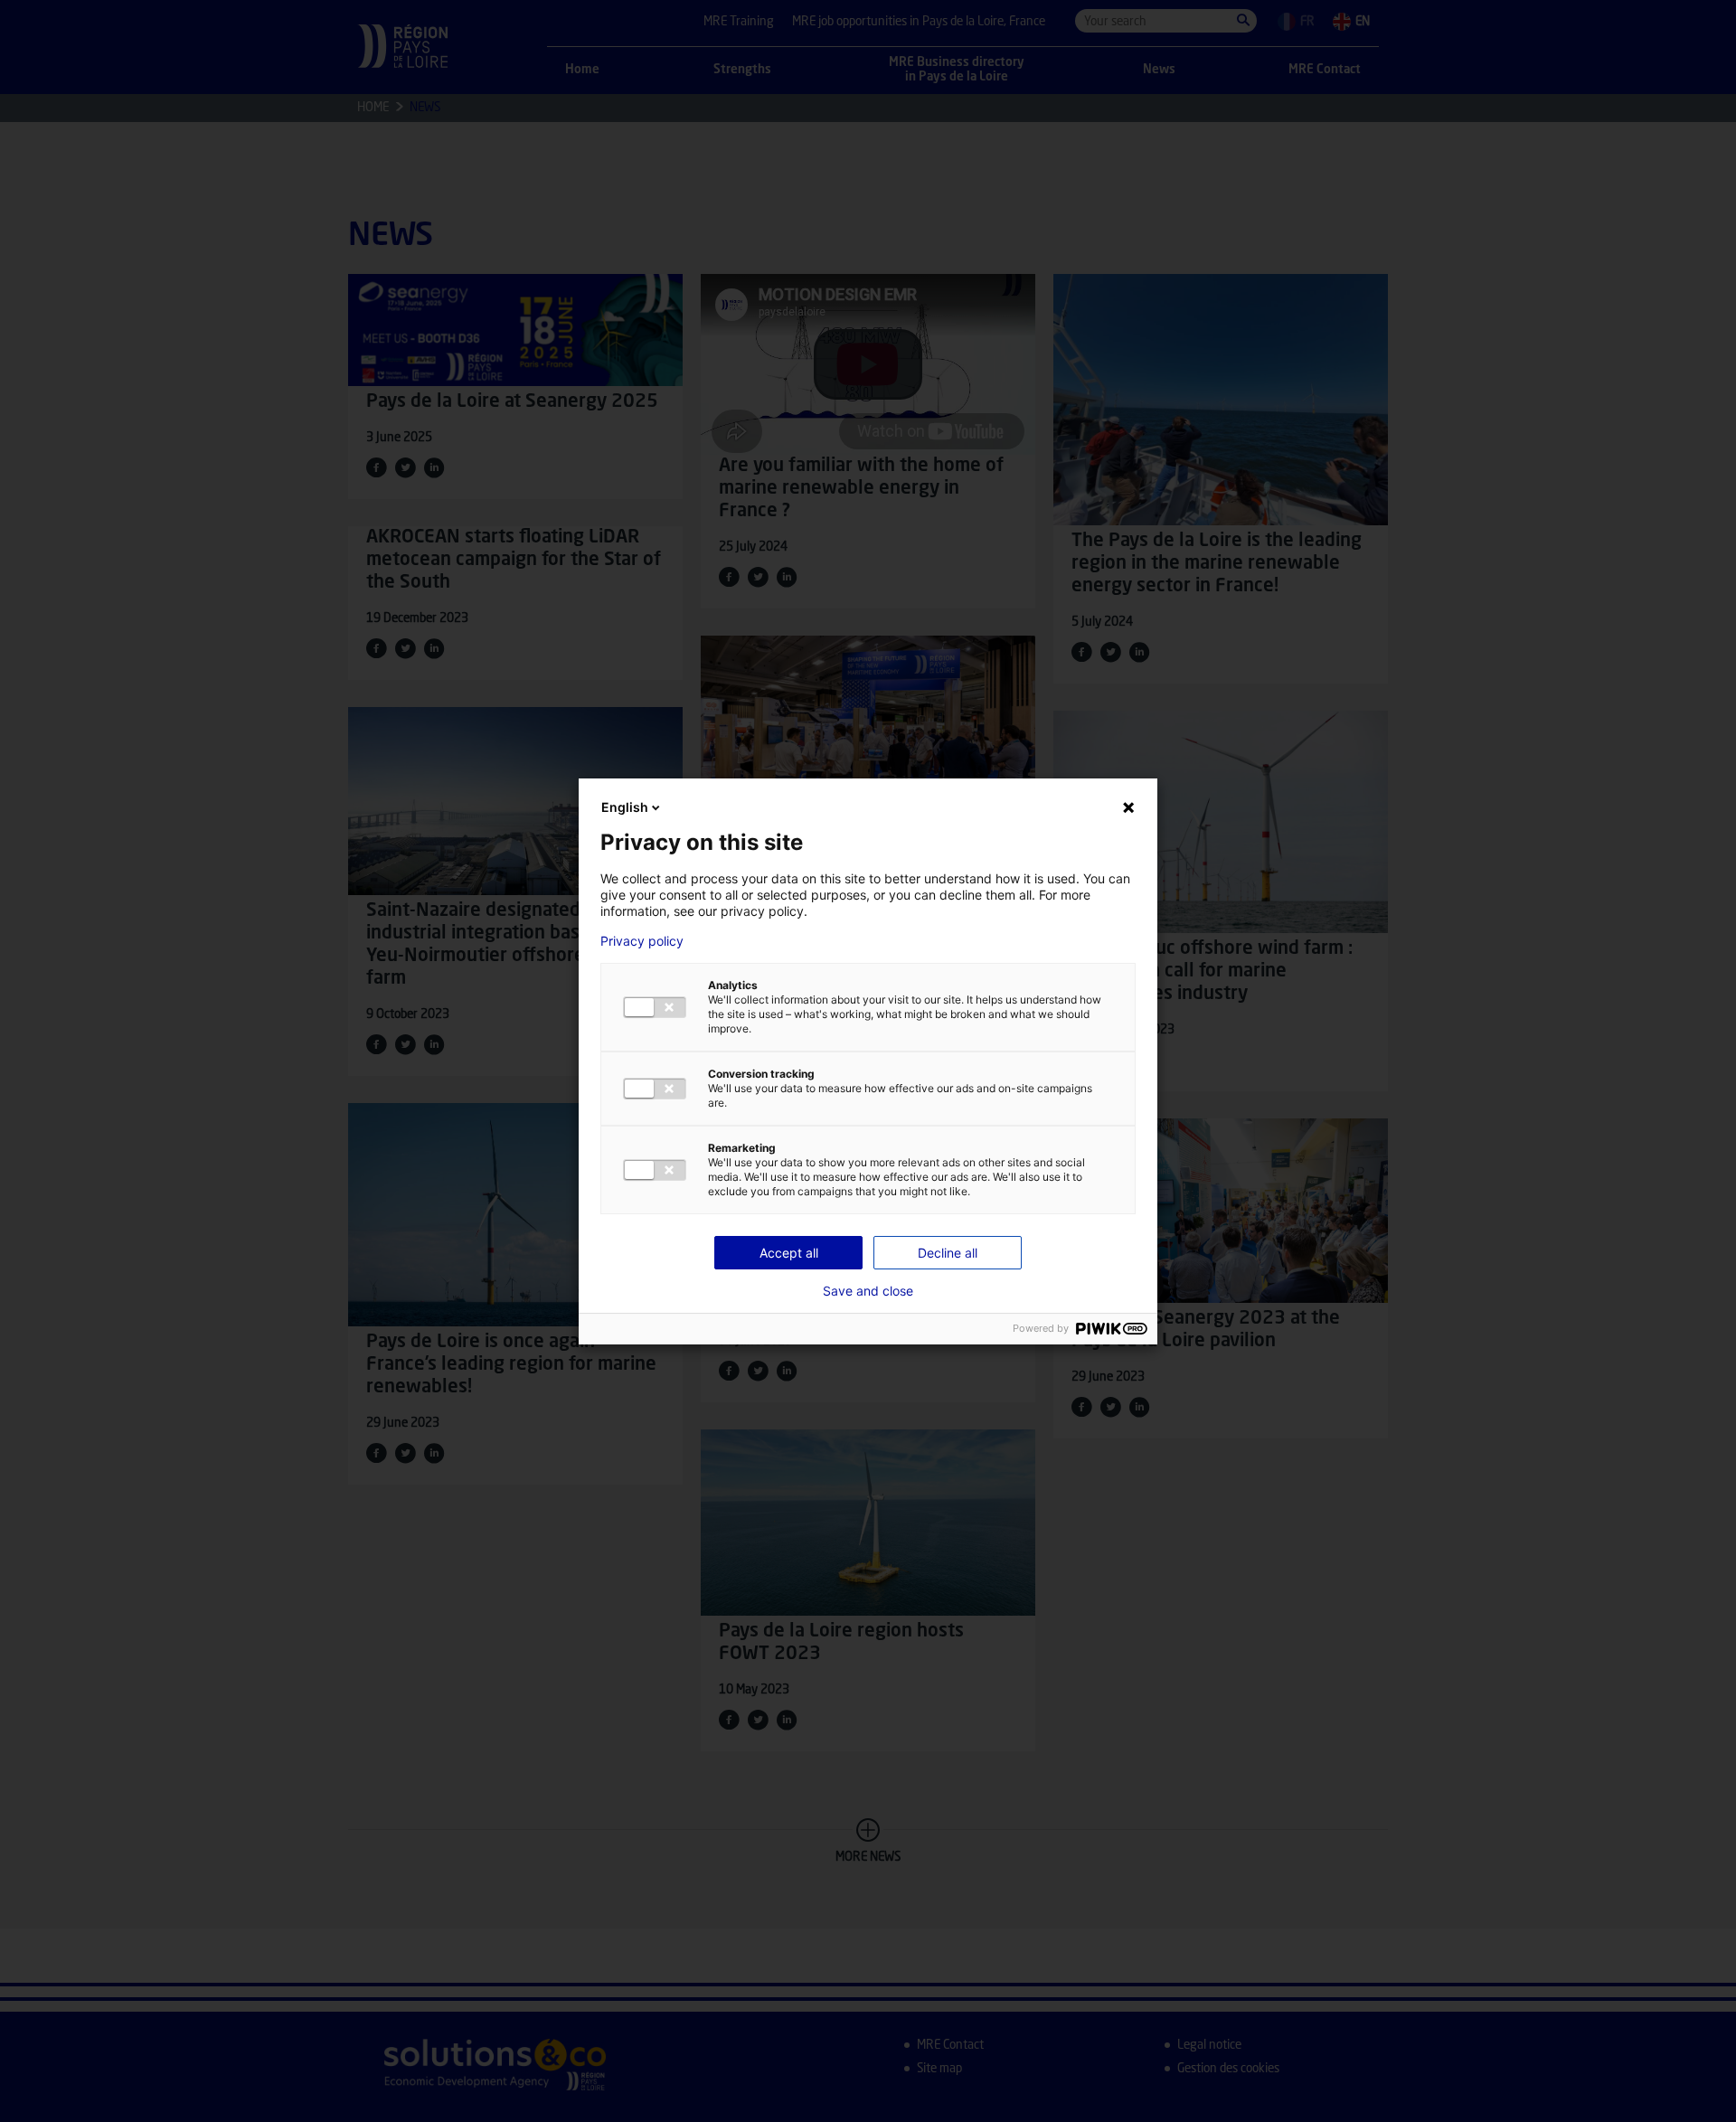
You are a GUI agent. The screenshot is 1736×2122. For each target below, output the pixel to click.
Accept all (789, 1253)
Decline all (948, 1253)
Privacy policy (642, 941)
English (625, 807)
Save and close (868, 1291)
